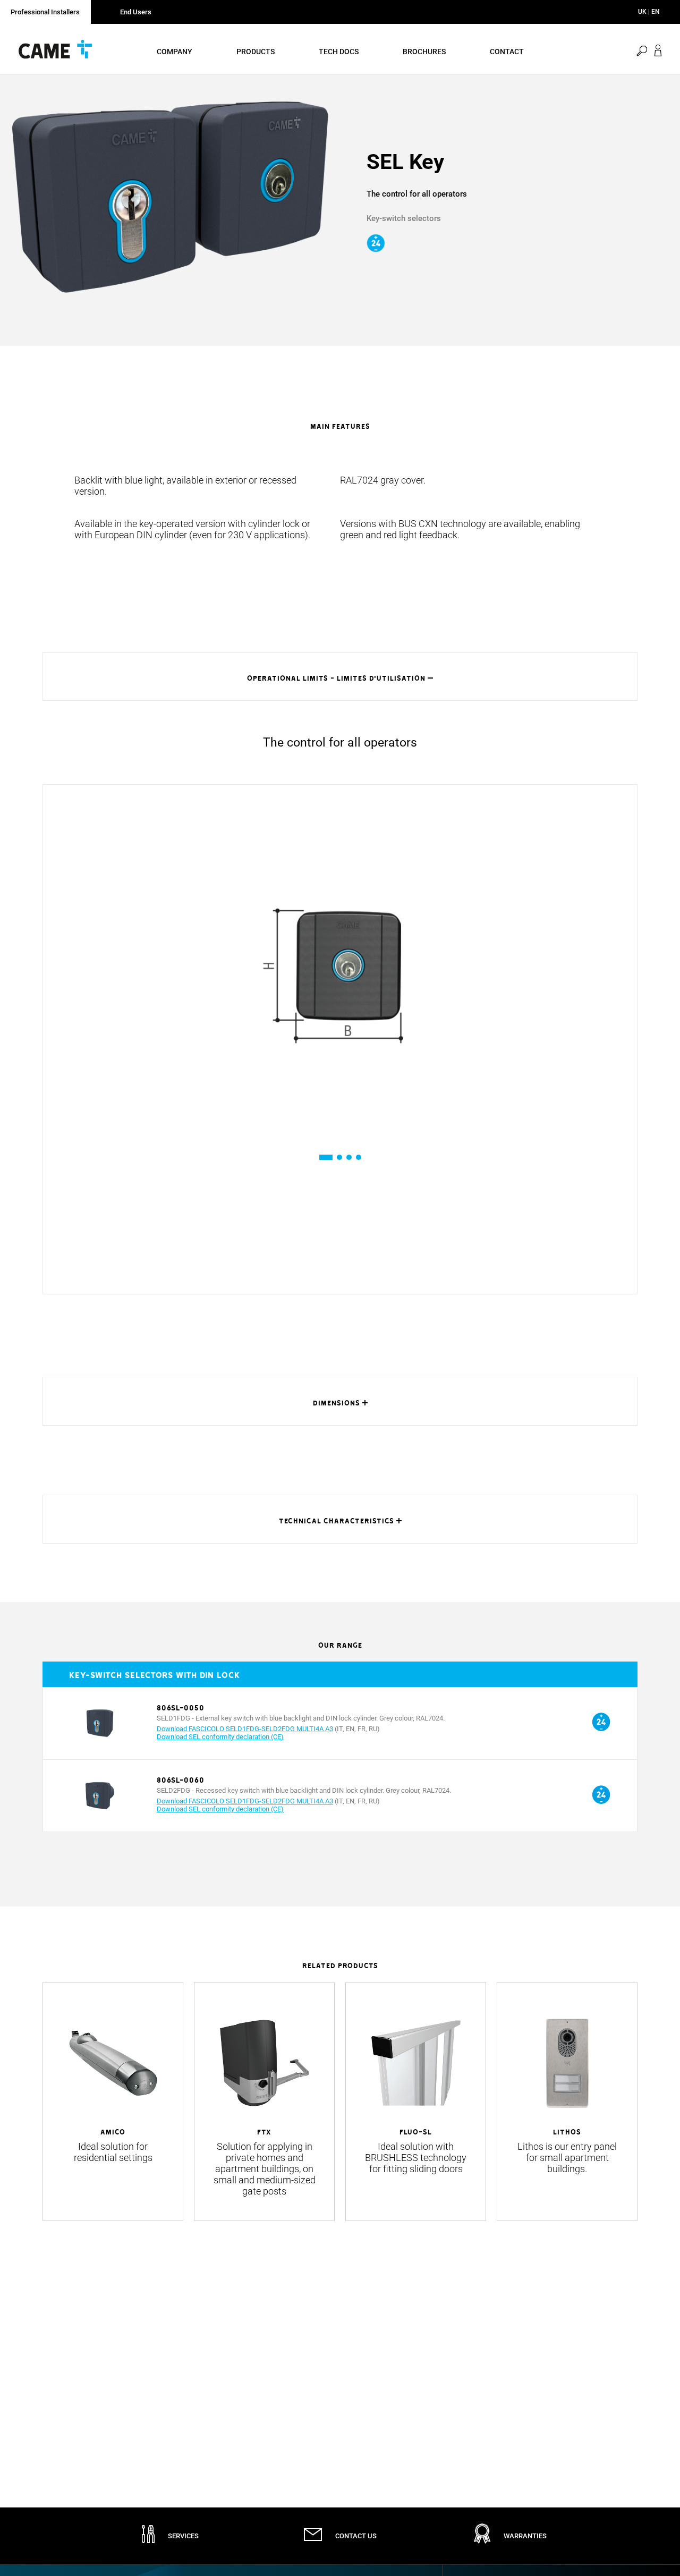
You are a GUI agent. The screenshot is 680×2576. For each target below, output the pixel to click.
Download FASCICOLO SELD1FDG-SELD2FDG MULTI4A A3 (245, 1729)
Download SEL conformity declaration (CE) (220, 1737)
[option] (170, 197)
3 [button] (349, 1157)
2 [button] (339, 1157)
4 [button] (358, 1157)
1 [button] (322, 1157)
